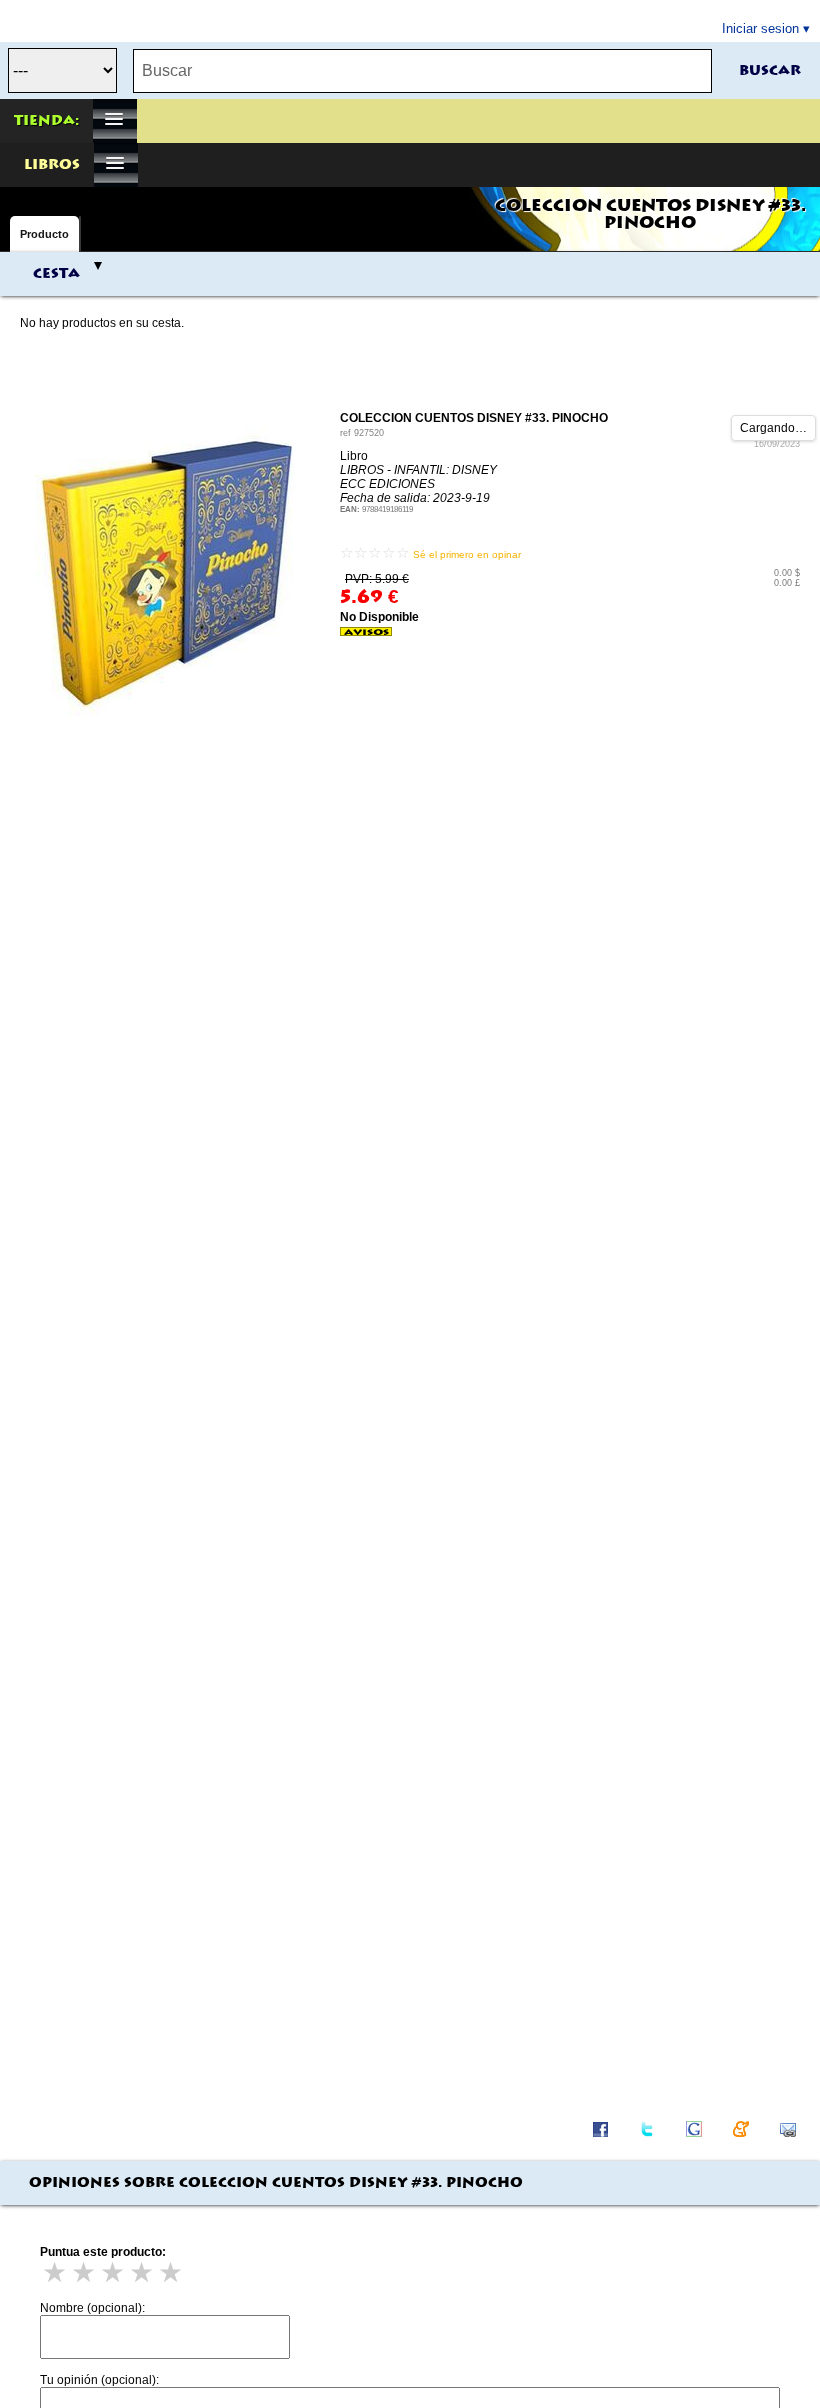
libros (52, 165)
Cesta (56, 274)
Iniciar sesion (760, 28)
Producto (44, 234)
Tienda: (46, 121)
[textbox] (422, 71)
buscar (770, 71)
